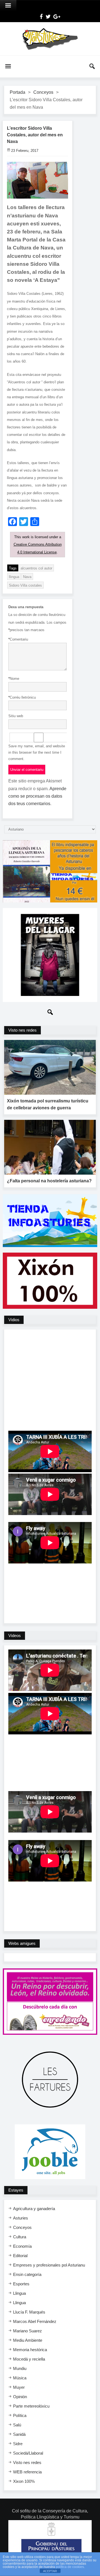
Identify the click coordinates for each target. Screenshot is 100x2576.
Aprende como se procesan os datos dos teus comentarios (37, 796)
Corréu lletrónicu (22, 697)
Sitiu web (16, 716)
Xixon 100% (24, 2481)
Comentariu (18, 639)
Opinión (20, 2397)
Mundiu (20, 2368)
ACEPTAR (50, 2571)
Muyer (19, 2387)
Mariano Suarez (27, 2331)
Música (20, 2378)
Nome (14, 679)
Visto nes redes (27, 2462)
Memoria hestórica (30, 2350)
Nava (27, 577)
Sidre (18, 2444)
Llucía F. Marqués (29, 2312)
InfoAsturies (50, 39)
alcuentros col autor (36, 568)
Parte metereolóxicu (31, 2406)
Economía (22, 2246)
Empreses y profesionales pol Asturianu (49, 2265)
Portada (17, 92)
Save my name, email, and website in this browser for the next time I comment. (37, 752)
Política (20, 2415)
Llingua (19, 2293)
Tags (13, 568)
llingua (14, 577)
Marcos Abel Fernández (35, 2321)
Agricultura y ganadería (34, 2209)
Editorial (20, 2256)
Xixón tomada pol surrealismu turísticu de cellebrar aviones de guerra (48, 1104)
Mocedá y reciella (29, 2359)
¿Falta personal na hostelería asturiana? (49, 1181)
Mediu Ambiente (28, 2340)
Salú (17, 2425)
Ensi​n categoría (27, 2274)
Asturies (21, 2218)
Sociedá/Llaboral (28, 2453)
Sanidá (19, 2434)
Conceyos (43, 92)
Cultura (20, 2237)
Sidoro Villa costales (25, 585)
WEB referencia (27, 2472)
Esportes (21, 2284)
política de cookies (70, 2567)
